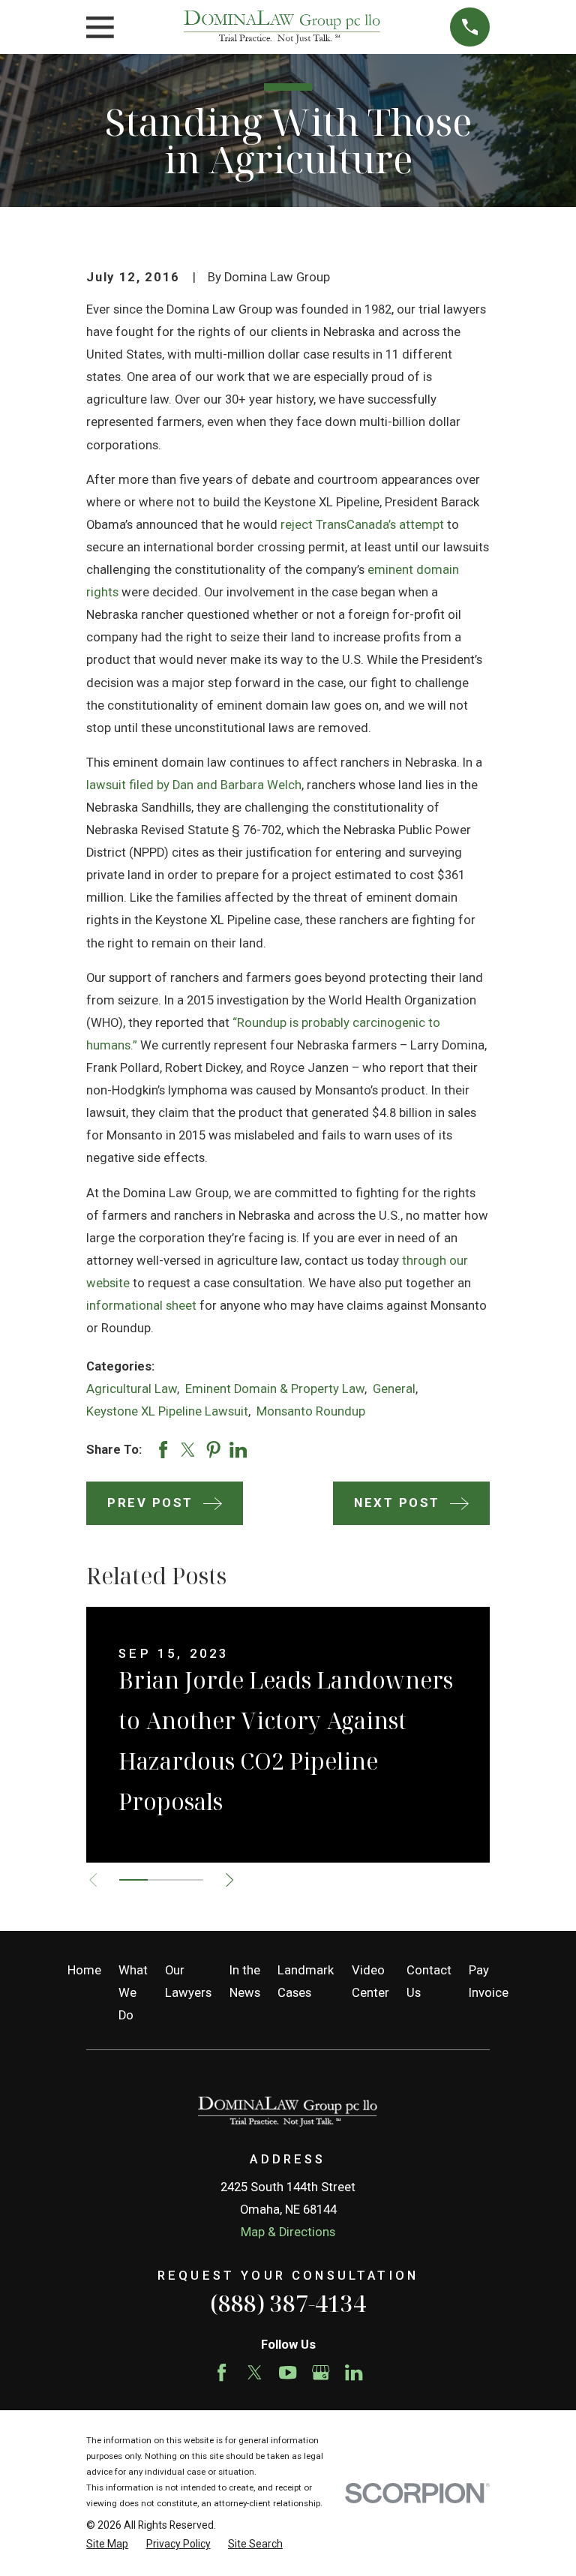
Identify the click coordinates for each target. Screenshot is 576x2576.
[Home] (282, 27)
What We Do (133, 1993)
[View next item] (229, 1880)
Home (84, 1970)
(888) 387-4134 (288, 2303)
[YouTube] (288, 2372)
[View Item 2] (162, 1880)
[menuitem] (107, 2544)
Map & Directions (288, 2232)
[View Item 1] (133, 1880)
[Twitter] (255, 2372)
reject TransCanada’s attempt (362, 525)
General (394, 1389)
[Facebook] (222, 2372)
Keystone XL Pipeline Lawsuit (167, 1411)
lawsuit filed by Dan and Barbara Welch (194, 785)
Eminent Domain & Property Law (275, 1389)
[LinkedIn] (354, 2372)
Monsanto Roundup (311, 1411)
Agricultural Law (132, 1389)
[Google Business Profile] (321, 2372)
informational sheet (141, 1306)
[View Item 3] (189, 1880)
